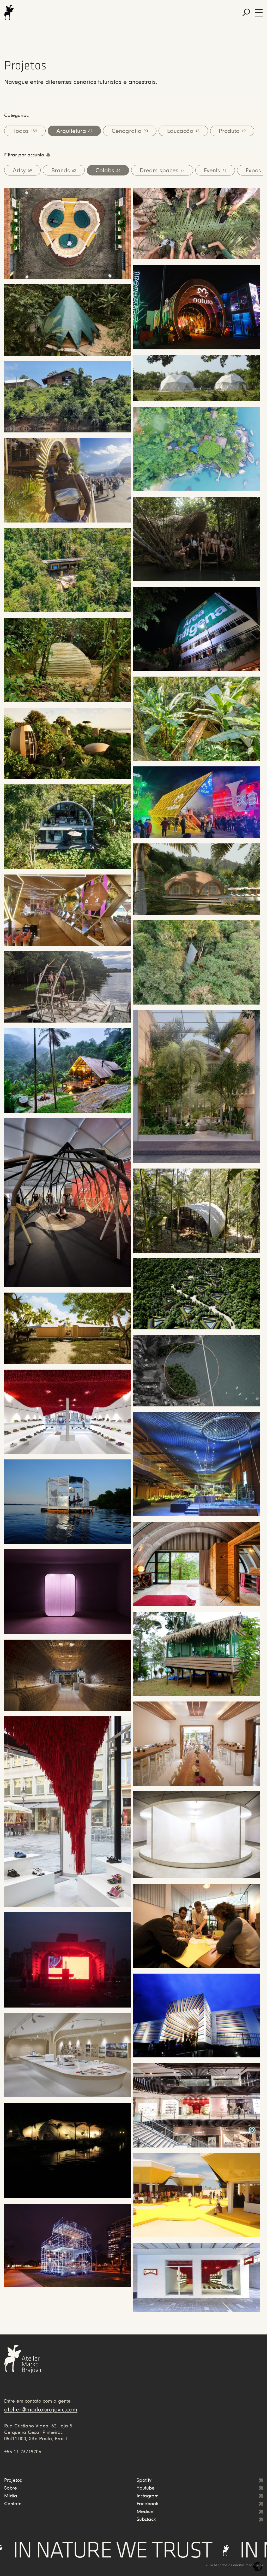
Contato (13, 2504)
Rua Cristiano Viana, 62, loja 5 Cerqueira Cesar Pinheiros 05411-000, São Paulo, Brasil (38, 2433)
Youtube (146, 2488)
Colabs (108, 171)
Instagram (148, 2496)
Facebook (147, 2504)
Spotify (144, 2480)
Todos (25, 131)
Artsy (22, 171)
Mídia (11, 2496)
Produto (232, 131)
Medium (146, 2512)
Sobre (11, 2488)
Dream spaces (162, 171)
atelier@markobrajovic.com (41, 2410)
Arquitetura (74, 131)
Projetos (13, 2480)
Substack (146, 2520)
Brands (64, 171)
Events (215, 171)
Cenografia (130, 131)
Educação (183, 131)
